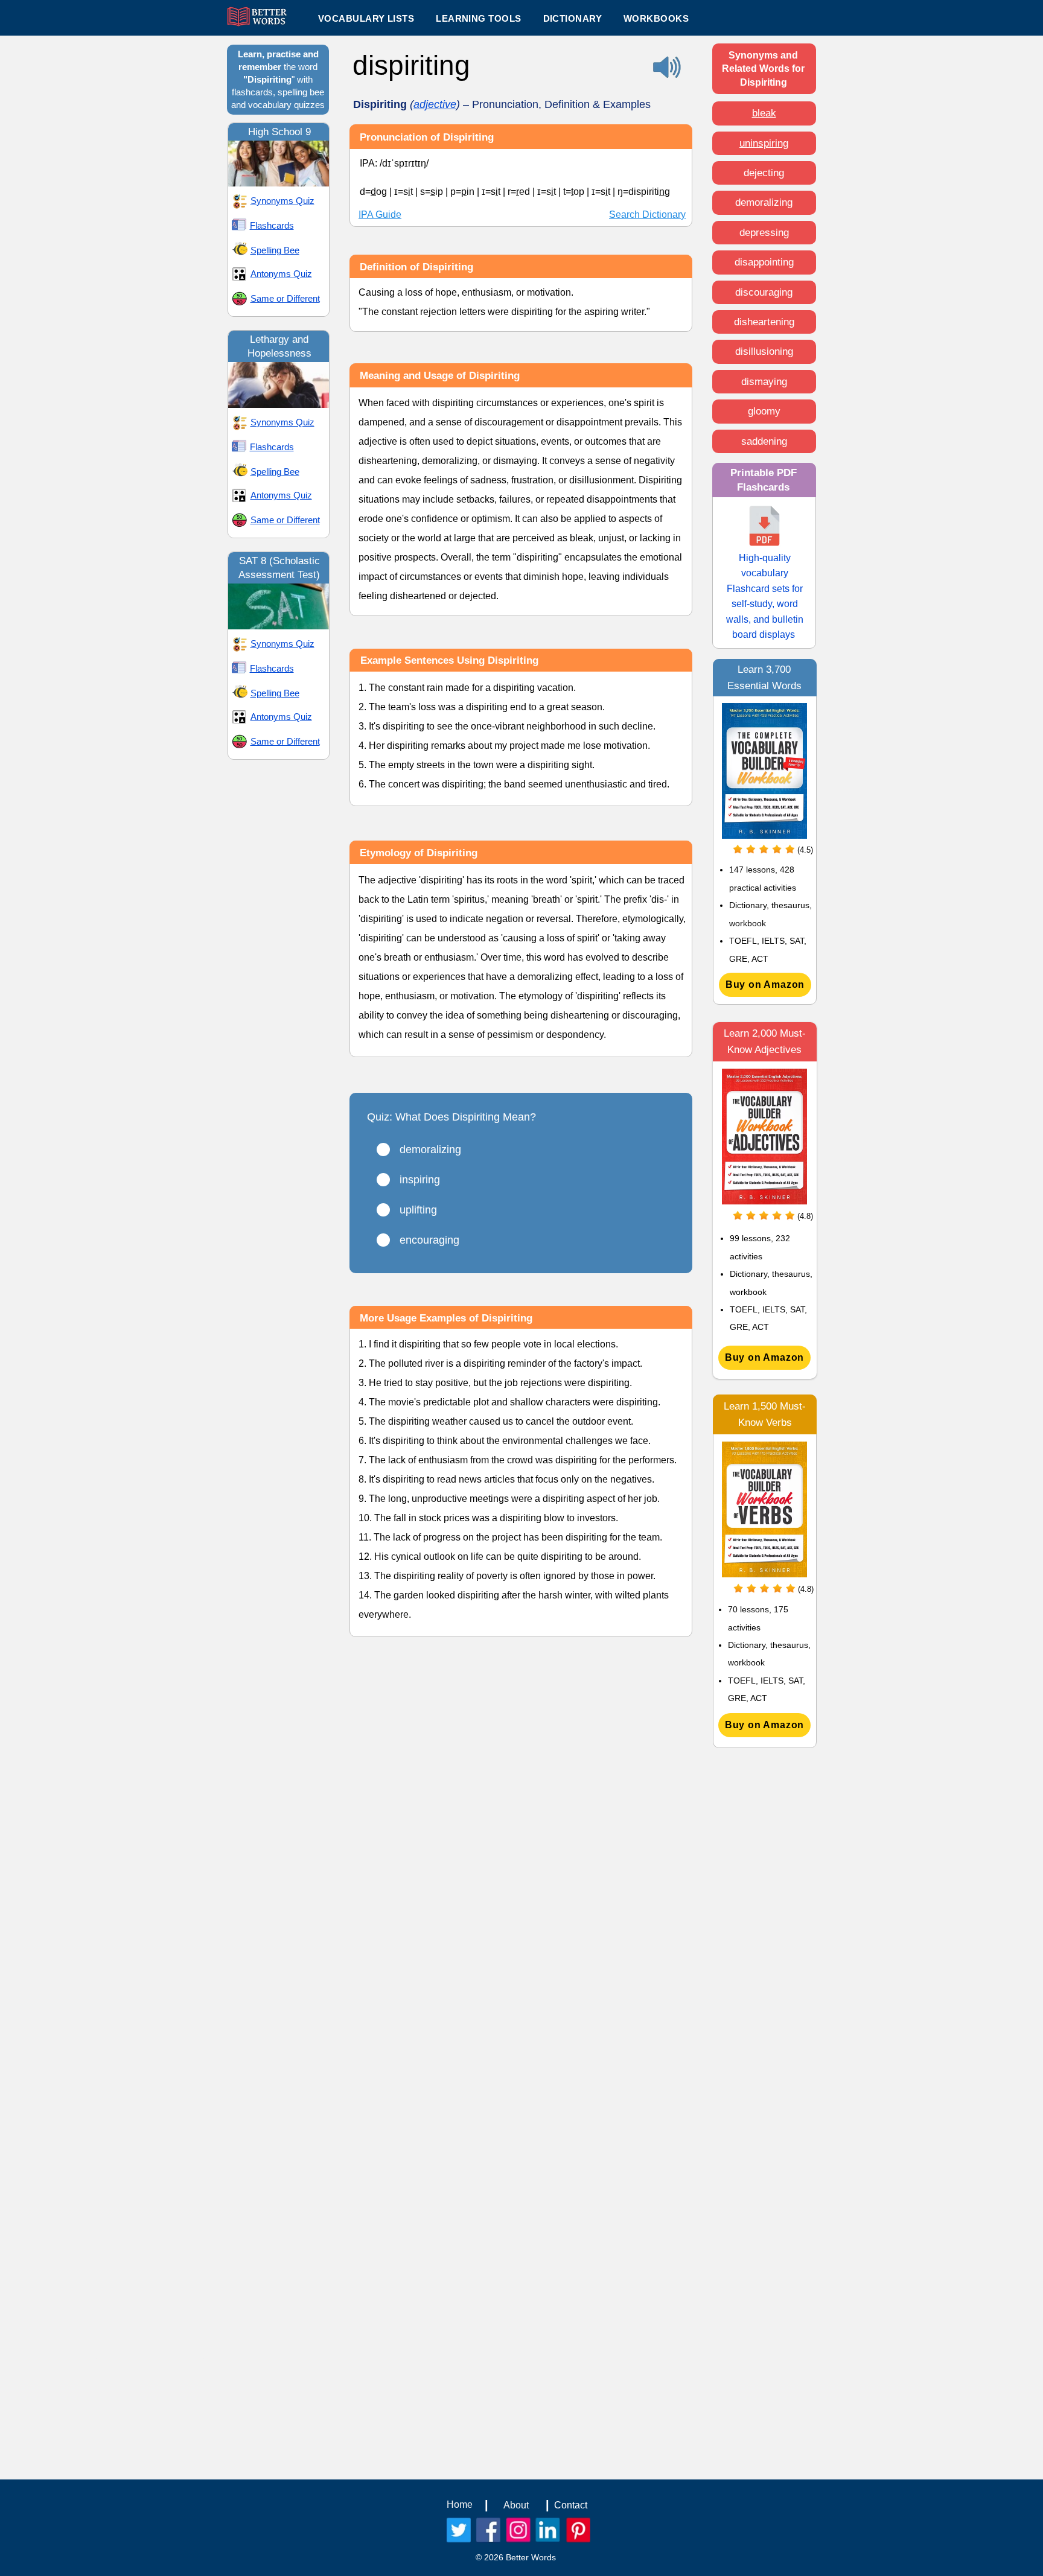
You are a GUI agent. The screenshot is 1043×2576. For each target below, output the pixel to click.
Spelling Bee (275, 250)
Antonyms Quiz (281, 274)
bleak (764, 113)
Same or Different (285, 298)
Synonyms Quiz (282, 201)
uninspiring (764, 143)
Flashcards (272, 225)
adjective (435, 104)
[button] (478, 18)
